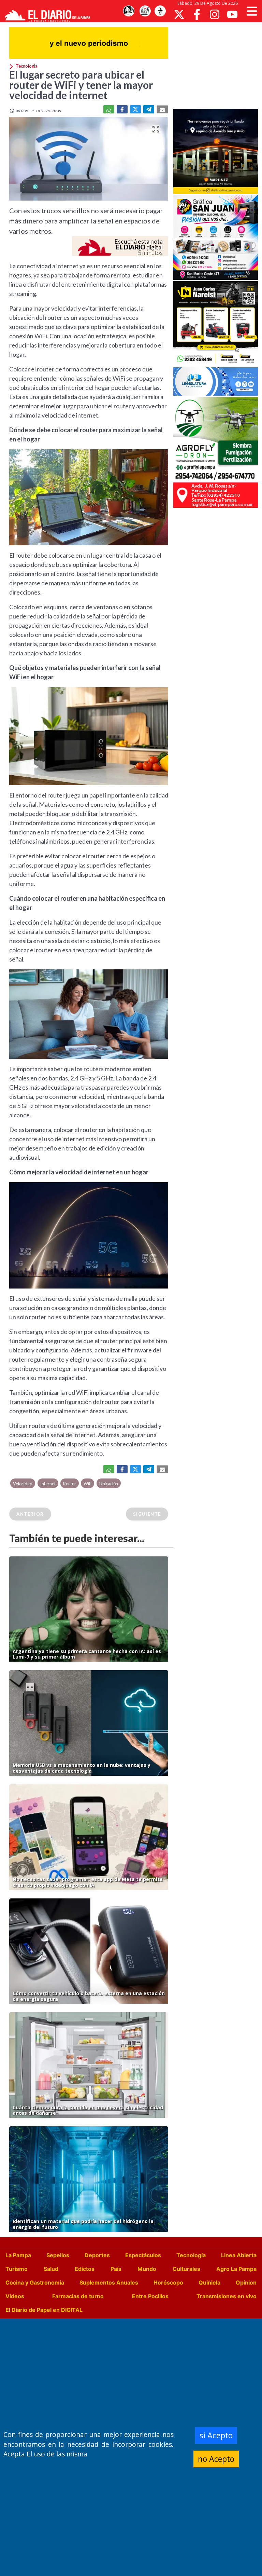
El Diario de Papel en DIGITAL (44, 2310)
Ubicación (109, 1484)
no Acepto (216, 2459)
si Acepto (216, 2435)
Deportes (97, 2255)
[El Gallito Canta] (129, 11)
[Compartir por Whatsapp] (109, 109)
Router (70, 1484)
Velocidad (23, 1484)
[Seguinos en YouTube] (232, 14)
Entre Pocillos (150, 2296)
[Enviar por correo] (162, 109)
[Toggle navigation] (252, 11)
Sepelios (58, 2255)
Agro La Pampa (236, 2269)
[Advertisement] (218, 65)
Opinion (246, 2282)
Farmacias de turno (78, 2296)
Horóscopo (168, 2282)
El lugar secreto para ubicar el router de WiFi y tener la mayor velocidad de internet (81, 85)
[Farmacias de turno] (160, 11)
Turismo (17, 2269)
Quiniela (209, 2282)
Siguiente (147, 1514)
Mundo (147, 2269)
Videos (15, 2296)
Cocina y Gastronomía (35, 2282)
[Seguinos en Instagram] (215, 14)
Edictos (85, 2269)
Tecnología (191, 2255)
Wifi (88, 1484)
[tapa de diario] (145, 11)
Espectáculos (143, 2255)
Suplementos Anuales (109, 2282)
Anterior (30, 1514)
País (116, 2269)
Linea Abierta (239, 2255)
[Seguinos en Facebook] (197, 14)
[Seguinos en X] (179, 14)
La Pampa (18, 2255)
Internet (48, 1484)
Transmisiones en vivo (227, 2296)
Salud (51, 2269)
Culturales (186, 2269)
